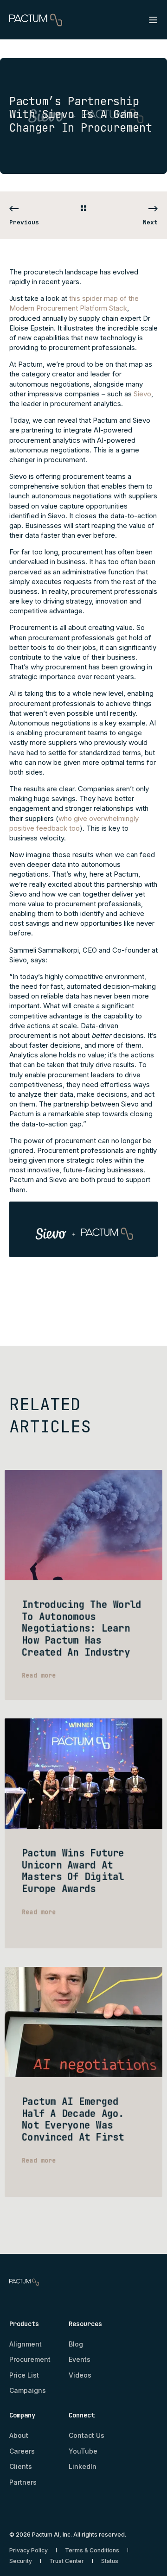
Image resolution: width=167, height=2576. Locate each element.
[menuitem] (26, 2344)
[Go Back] (83, 209)
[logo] (24, 2280)
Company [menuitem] (22, 2416)
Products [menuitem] (24, 2324)
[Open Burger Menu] (153, 20)
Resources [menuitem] (85, 2324)
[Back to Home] (36, 19)
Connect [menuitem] (82, 2416)
